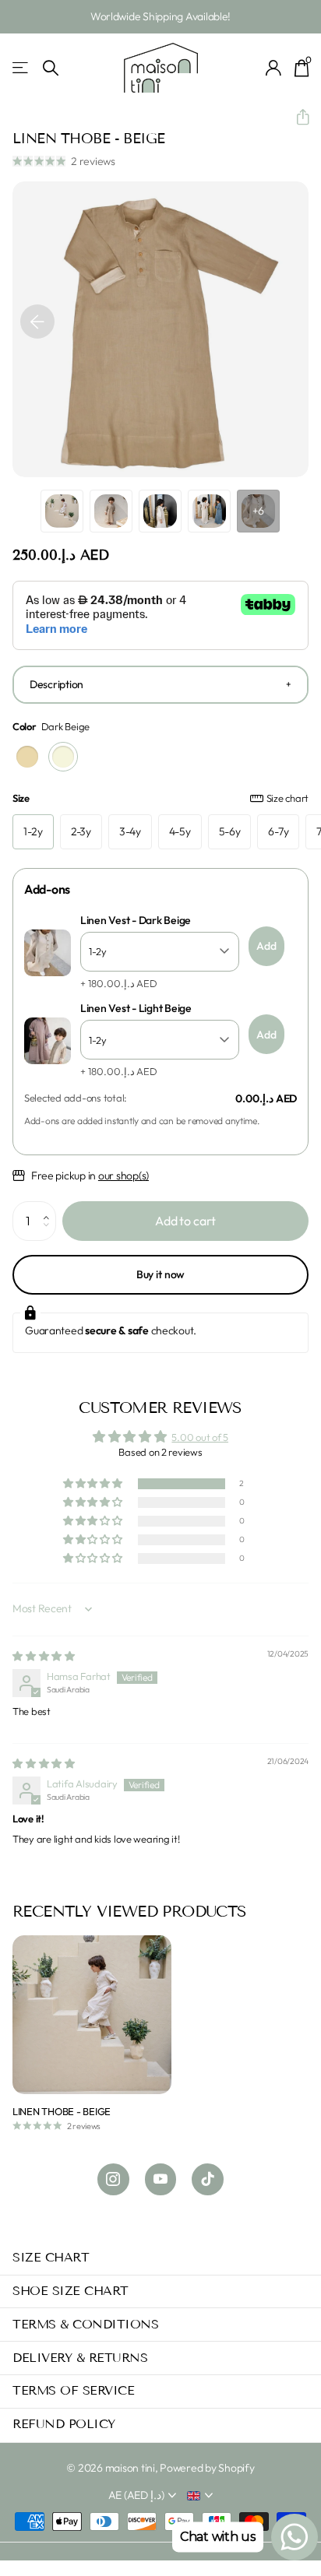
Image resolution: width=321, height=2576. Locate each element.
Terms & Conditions (85, 2324)
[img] (44, 1656)
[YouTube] (161, 2179)
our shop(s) (123, 1176)
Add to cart (185, 1221)
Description (56, 684)
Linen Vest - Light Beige (136, 1009)
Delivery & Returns (80, 2358)
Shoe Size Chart (71, 2291)
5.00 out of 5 (200, 1437)
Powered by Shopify (207, 2468)
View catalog (21, 68)
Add (266, 946)
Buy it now (161, 1274)
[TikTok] (208, 2179)
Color (51, 726)
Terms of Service (73, 2390)
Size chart (287, 798)
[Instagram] (113, 2179)
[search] (51, 68)
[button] (296, 118)
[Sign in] (274, 68)
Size (160, 798)
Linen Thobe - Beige (62, 2111)
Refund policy (64, 2424)
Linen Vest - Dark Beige (136, 921)
